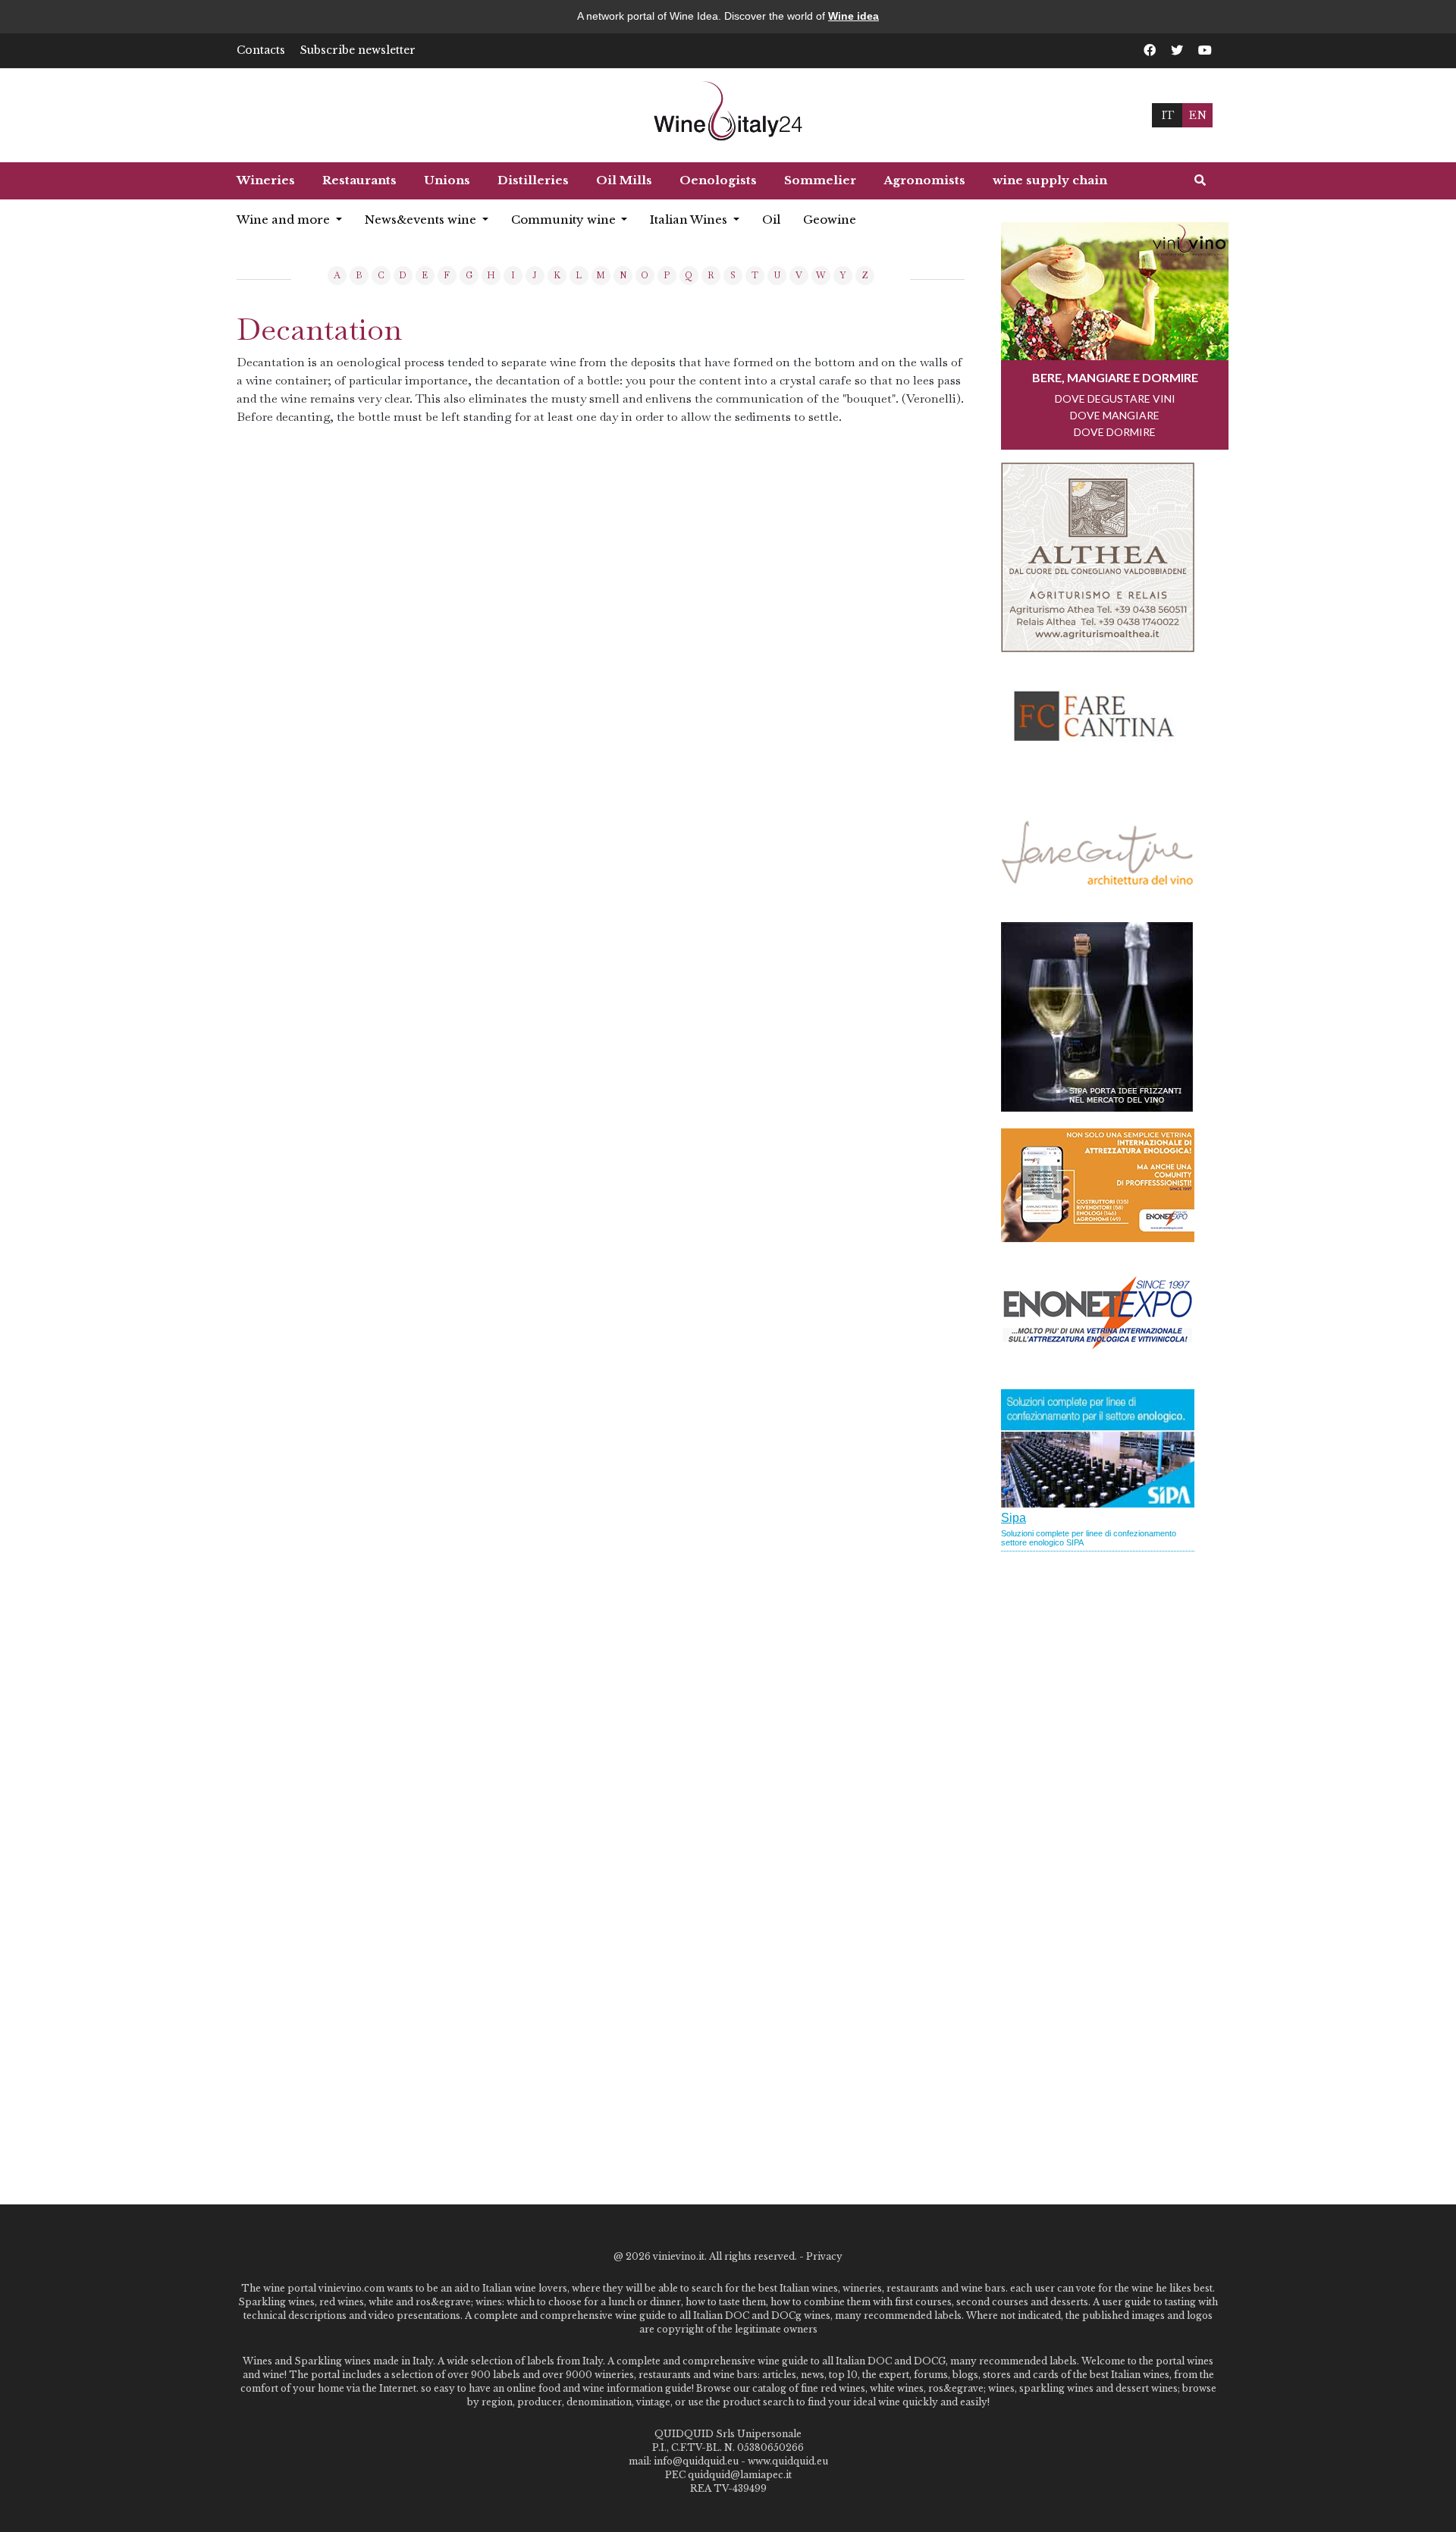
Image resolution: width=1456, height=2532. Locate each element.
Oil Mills (624, 180)
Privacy (824, 2256)
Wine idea (854, 16)
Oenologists (718, 180)
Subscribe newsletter (358, 50)
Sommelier (820, 180)
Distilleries (533, 180)
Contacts (261, 50)
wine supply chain (1050, 180)
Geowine (830, 220)
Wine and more (285, 220)
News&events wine (422, 220)
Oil (771, 220)
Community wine (565, 220)
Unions (447, 180)
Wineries (266, 180)
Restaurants (359, 180)
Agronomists (924, 180)
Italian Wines (690, 220)
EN (1197, 115)
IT (1167, 115)
